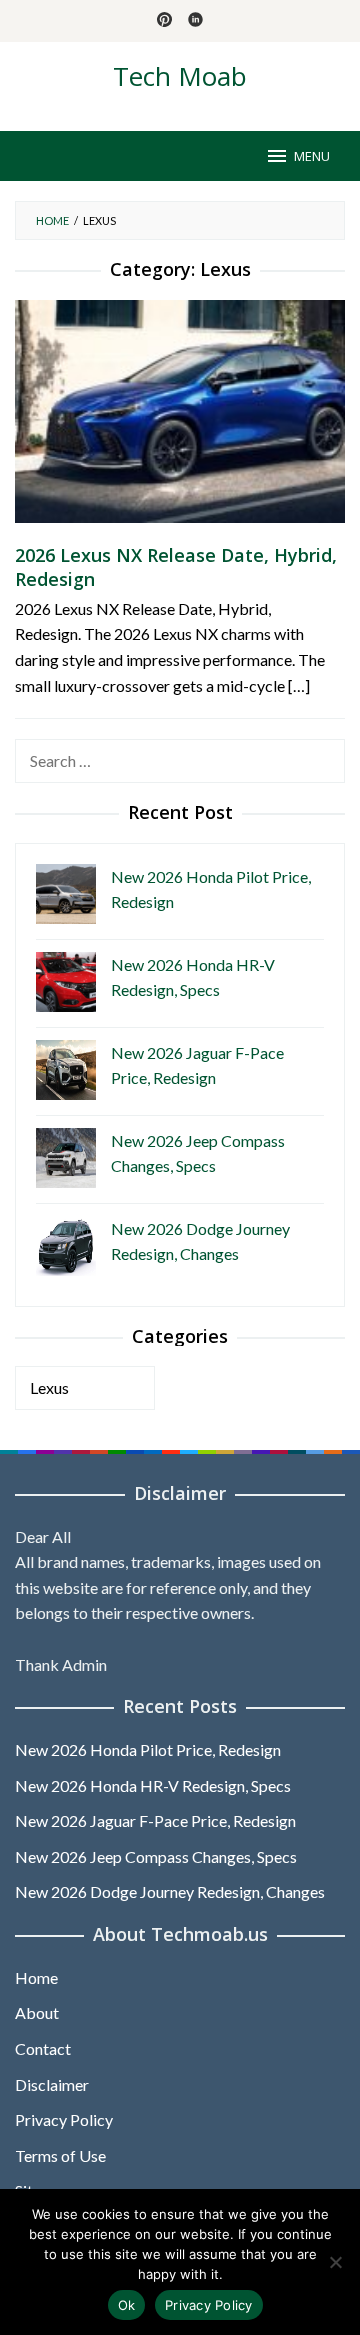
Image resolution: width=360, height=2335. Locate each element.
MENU (312, 156)
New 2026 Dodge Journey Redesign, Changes (170, 1891)
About (37, 2012)
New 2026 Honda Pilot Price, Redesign (148, 1749)
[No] (335, 2262)
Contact (43, 2048)
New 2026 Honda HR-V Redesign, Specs (153, 1785)
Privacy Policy (64, 2119)
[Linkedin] (195, 21)
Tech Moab (180, 76)
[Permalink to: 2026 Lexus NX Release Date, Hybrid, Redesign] (180, 418)
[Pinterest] (164, 21)
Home (36, 1977)
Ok (127, 2305)
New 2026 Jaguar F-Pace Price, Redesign (155, 1820)
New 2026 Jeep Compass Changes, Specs (156, 1856)
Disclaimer (52, 2084)
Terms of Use (60, 2155)
